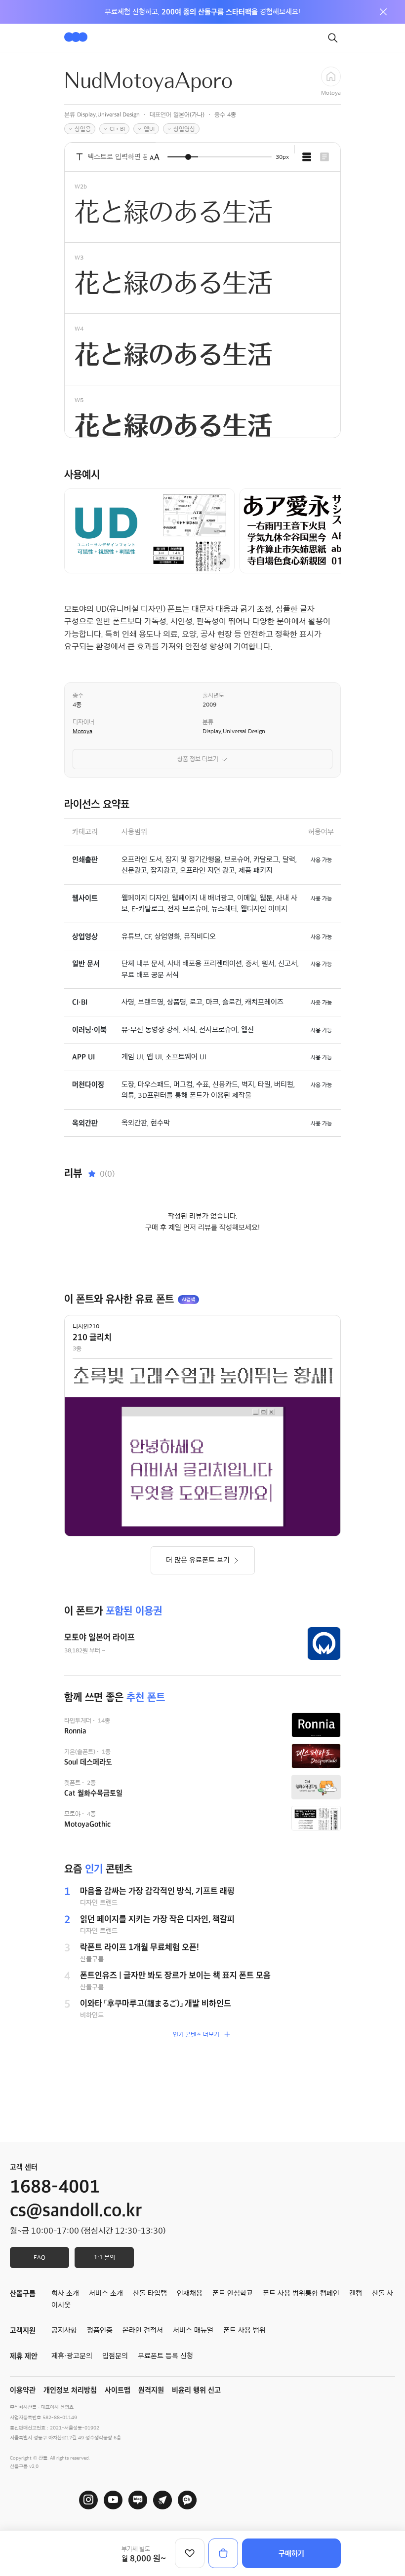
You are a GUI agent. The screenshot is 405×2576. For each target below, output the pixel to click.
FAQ (40, 2257)
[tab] (307, 157)
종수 (78, 695)
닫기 (383, 12)
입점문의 (115, 2356)
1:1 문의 (104, 2257)
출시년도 (213, 695)
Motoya (82, 731)
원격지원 (151, 2390)
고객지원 (23, 2330)
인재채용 (190, 2293)
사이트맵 (118, 2390)
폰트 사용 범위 (244, 2330)
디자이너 (83, 722)
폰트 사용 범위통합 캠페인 (301, 2293)
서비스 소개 (106, 2293)
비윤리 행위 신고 (196, 2390)
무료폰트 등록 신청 (165, 2356)
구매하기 (291, 2553)
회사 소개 (65, 2293)
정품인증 (100, 2330)
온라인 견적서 (143, 2330)
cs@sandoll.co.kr (76, 2210)
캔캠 (356, 2293)
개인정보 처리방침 (70, 2390)
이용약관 (23, 2390)
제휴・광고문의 (72, 2356)
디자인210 (86, 1326)
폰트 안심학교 (233, 2293)
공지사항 (64, 2330)
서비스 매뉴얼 (193, 2330)
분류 (208, 722)
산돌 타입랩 (150, 2293)
